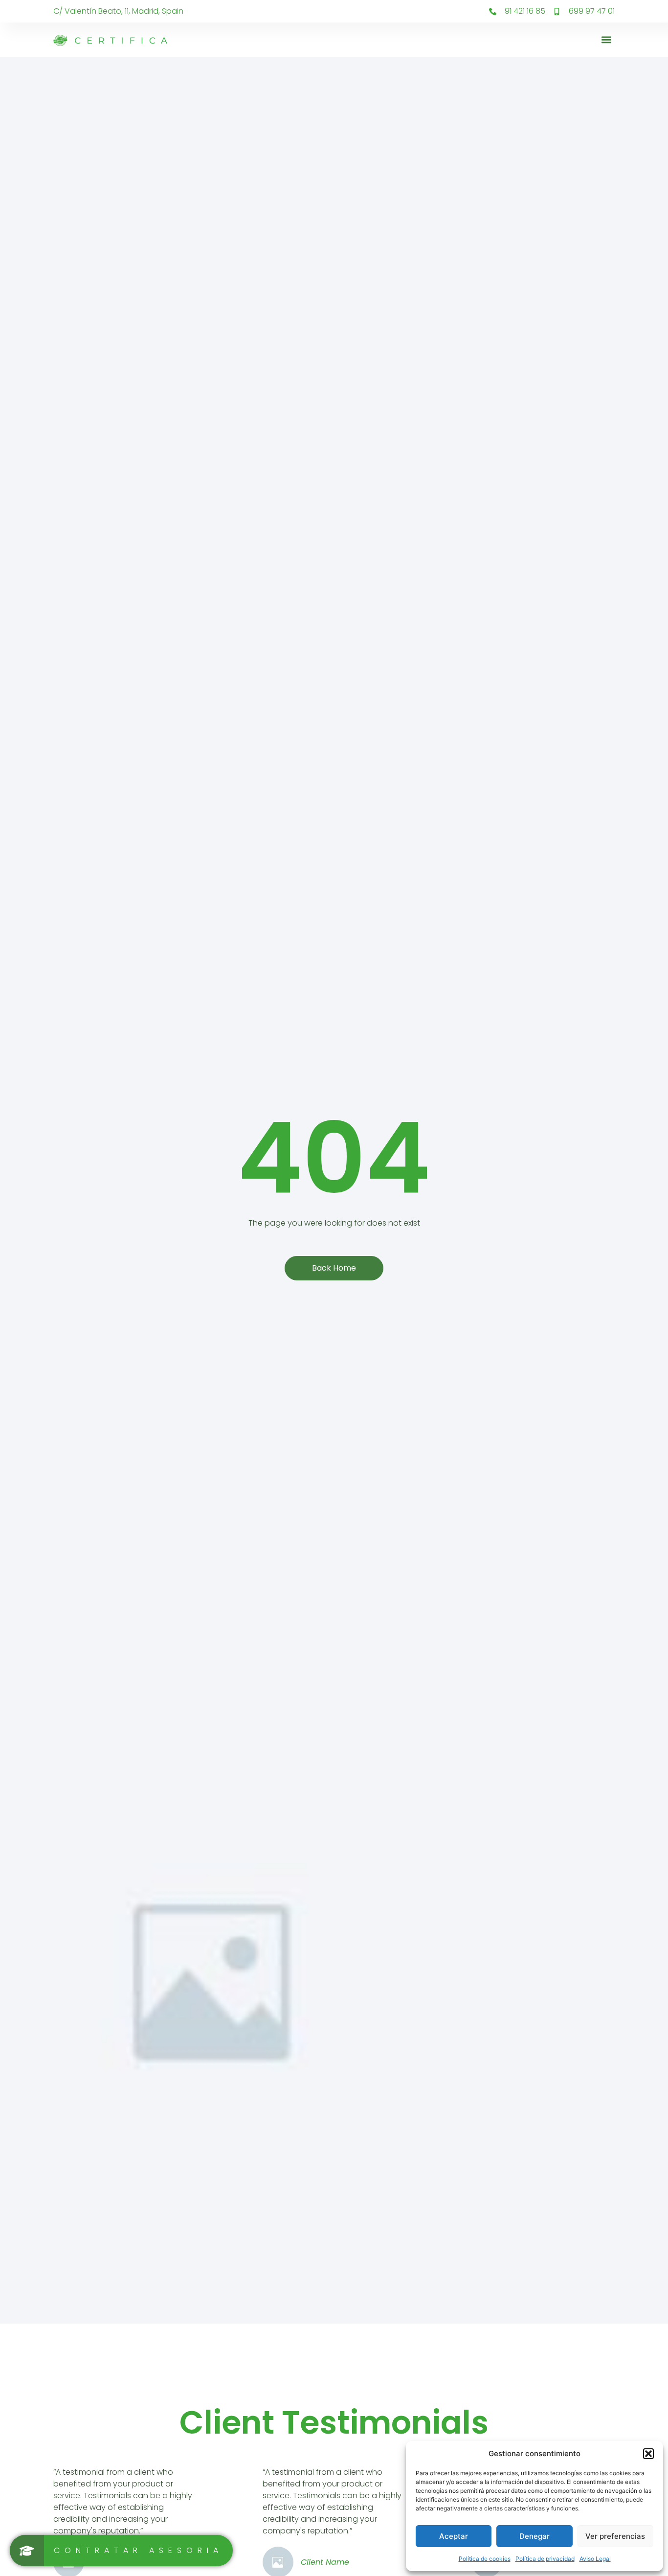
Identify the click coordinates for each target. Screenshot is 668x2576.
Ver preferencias (615, 2536)
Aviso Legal (595, 2559)
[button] (648, 2454)
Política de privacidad (545, 2559)
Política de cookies (485, 2559)
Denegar (534, 2536)
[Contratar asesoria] (121, 2551)
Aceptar (454, 2536)
